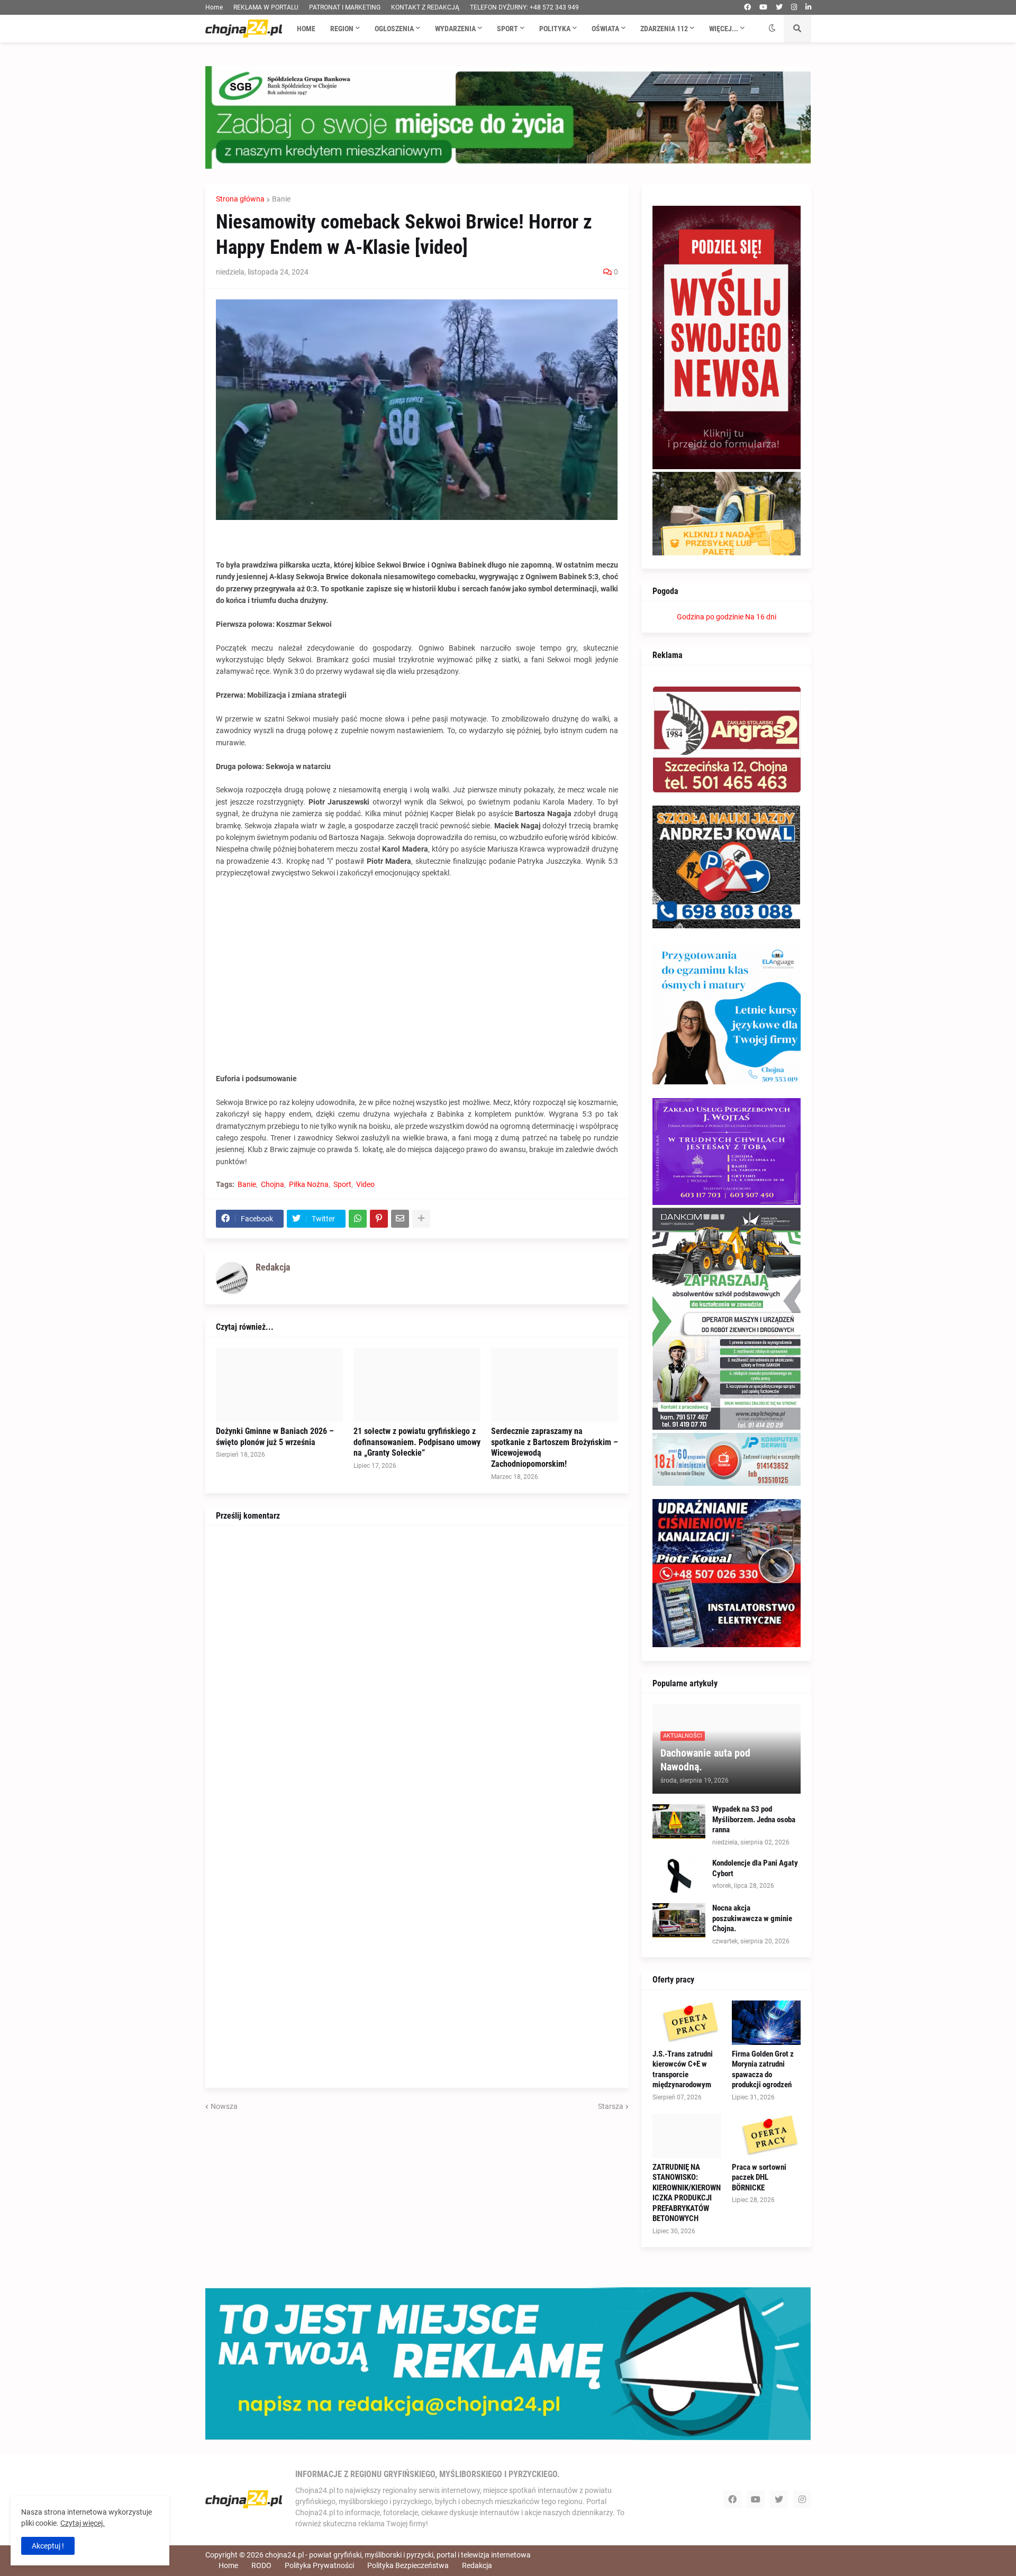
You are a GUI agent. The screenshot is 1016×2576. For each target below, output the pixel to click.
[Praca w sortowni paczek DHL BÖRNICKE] (766, 2136)
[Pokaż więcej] (421, 1219)
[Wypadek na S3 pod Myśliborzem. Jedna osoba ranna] (679, 1821)
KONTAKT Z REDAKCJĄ (425, 7)
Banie (281, 199)
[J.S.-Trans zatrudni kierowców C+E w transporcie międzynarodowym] (687, 2023)
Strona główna (240, 199)
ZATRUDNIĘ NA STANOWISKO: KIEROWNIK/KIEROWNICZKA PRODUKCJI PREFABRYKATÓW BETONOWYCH (687, 2193)
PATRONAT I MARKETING (345, 7)
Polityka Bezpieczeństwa (408, 2565)
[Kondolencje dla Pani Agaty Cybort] (679, 1875)
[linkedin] (808, 7)
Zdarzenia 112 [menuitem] (664, 29)
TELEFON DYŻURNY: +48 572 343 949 (524, 7)
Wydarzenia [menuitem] (455, 29)
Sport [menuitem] (507, 29)
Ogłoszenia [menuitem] (394, 29)
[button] (772, 29)
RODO (261, 2565)
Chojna (273, 1184)
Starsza (611, 2106)
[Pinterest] (379, 1219)
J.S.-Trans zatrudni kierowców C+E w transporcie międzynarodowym (683, 2070)
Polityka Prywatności (319, 2565)
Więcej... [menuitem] (724, 29)
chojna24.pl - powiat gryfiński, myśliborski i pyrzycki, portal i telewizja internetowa (398, 2555)
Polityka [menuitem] (555, 29)
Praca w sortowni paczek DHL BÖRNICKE (759, 2177)
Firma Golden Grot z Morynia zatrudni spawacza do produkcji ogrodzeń (763, 2070)
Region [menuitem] (342, 29)
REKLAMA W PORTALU (266, 7)
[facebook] (747, 7)
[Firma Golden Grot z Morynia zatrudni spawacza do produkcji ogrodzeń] (766, 2023)
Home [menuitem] (306, 29)
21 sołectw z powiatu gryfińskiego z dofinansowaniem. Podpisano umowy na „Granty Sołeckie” (417, 1442)
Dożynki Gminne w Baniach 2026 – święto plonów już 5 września (275, 1437)
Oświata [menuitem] (605, 29)
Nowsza (224, 2106)
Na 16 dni (761, 617)
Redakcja (477, 2565)
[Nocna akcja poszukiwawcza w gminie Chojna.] (679, 1920)
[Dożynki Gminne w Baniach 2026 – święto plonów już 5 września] (279, 1385)
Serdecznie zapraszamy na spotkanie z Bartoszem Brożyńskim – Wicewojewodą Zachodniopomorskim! (555, 1447)
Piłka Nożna (309, 1184)
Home (214, 7)
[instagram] (794, 7)
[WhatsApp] (358, 1219)
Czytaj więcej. (83, 2523)
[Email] (400, 1219)
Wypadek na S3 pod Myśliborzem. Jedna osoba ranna (754, 1819)
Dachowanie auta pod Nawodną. (705, 1760)
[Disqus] (417, 1668)
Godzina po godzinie (710, 617)
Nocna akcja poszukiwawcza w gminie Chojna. (752, 1918)
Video (365, 1184)
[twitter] (779, 7)
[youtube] (763, 7)
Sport (342, 1184)
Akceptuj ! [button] (48, 2546)
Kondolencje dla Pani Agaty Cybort (755, 1868)
